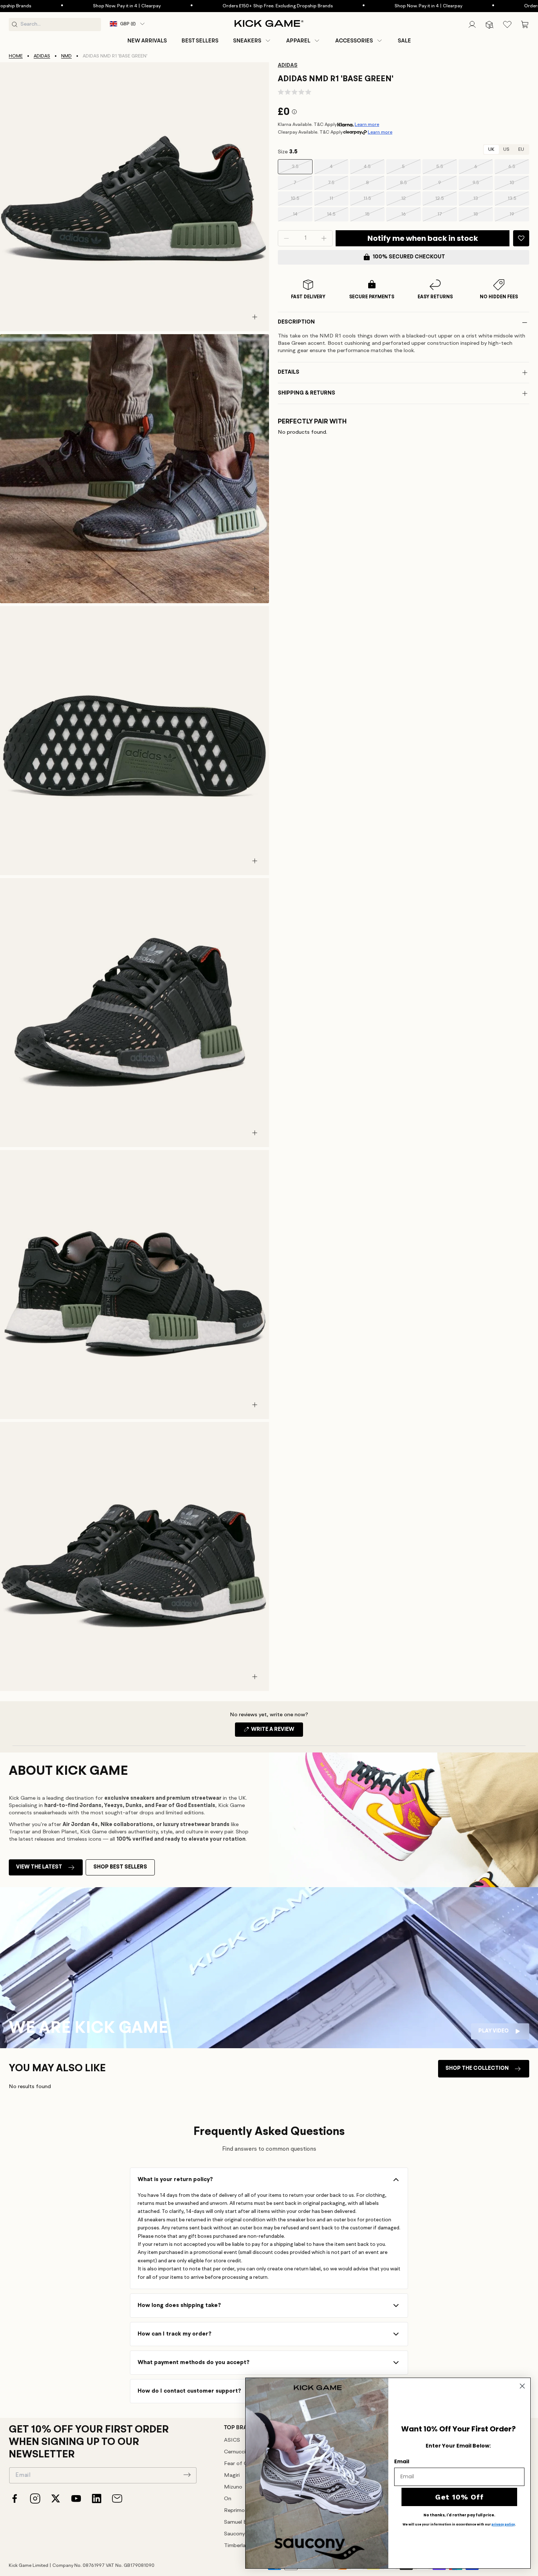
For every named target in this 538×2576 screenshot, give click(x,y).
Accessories (354, 41)
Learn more (367, 125)
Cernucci (235, 2452)
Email (402, 2461)
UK (491, 150)
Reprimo (234, 2511)
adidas (42, 56)
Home (16, 56)
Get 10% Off (459, 2497)
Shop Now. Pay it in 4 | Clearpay (51, 6)
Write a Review (277, 1732)
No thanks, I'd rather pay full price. (459, 2515)
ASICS (232, 2440)
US (506, 150)
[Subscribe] (187, 2475)
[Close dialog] (522, 2386)
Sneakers (247, 41)
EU (521, 150)
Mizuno (233, 2487)
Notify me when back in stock (423, 238)
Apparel (298, 41)
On (228, 2499)
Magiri (232, 2476)
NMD (66, 56)
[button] (252, 41)
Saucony (234, 2534)
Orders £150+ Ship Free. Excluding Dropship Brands (202, 6)
